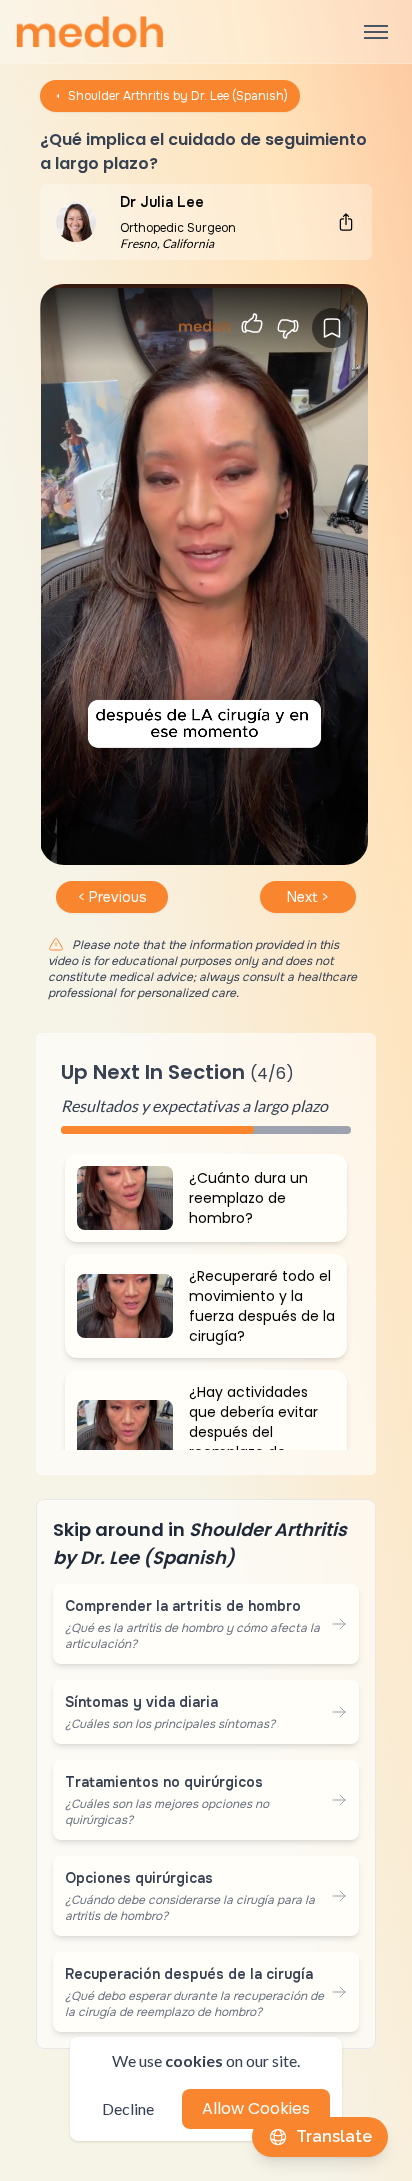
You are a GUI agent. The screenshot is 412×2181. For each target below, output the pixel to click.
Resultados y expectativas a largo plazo (194, 1105)
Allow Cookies (256, 2108)
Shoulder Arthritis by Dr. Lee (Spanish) (178, 96)
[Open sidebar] (376, 32)
